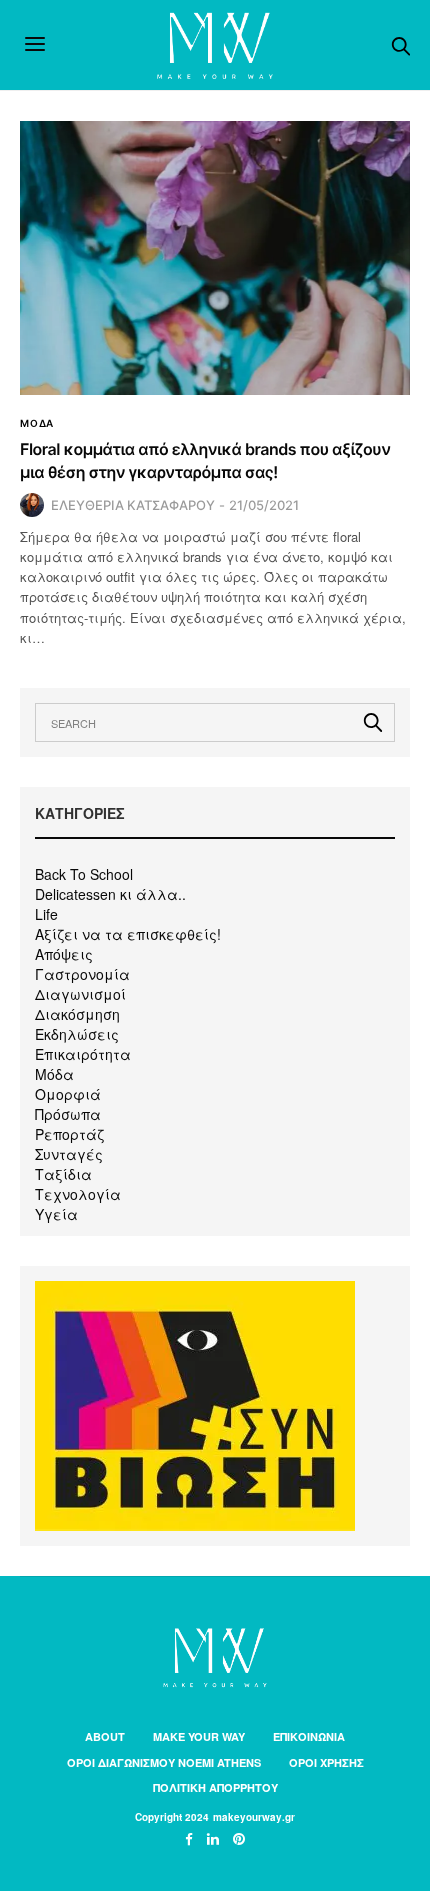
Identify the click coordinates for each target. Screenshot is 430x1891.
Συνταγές (69, 1154)
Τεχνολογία (78, 1194)
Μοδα (37, 423)
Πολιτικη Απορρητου (215, 1787)
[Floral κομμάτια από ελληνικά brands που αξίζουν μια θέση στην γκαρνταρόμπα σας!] (215, 258)
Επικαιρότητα (83, 1054)
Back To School (84, 874)
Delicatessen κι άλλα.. (110, 894)
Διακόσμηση (77, 1014)
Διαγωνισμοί (80, 994)
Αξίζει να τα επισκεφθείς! (128, 934)
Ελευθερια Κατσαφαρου (133, 505)
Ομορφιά (68, 1094)
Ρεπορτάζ (69, 1134)
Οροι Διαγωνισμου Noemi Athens (164, 1762)
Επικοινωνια (309, 1736)
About (105, 1736)
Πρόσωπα (68, 1114)
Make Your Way (199, 1736)
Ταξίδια (63, 1174)
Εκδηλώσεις (77, 1034)
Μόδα (54, 1074)
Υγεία (56, 1214)
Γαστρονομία (82, 974)
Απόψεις (64, 954)
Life (46, 914)
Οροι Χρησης (326, 1762)
